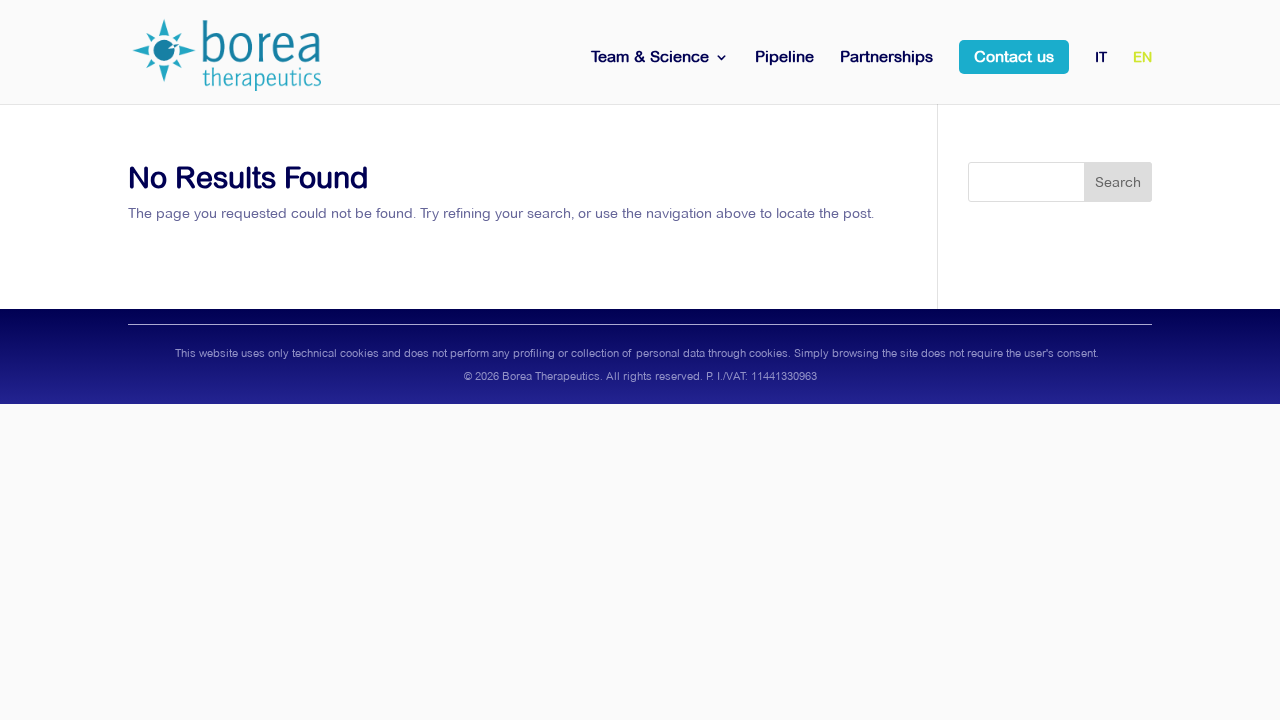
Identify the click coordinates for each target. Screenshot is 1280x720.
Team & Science (650, 58)
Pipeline (784, 58)
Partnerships (886, 58)
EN (1142, 58)
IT (1101, 58)
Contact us (1014, 56)
